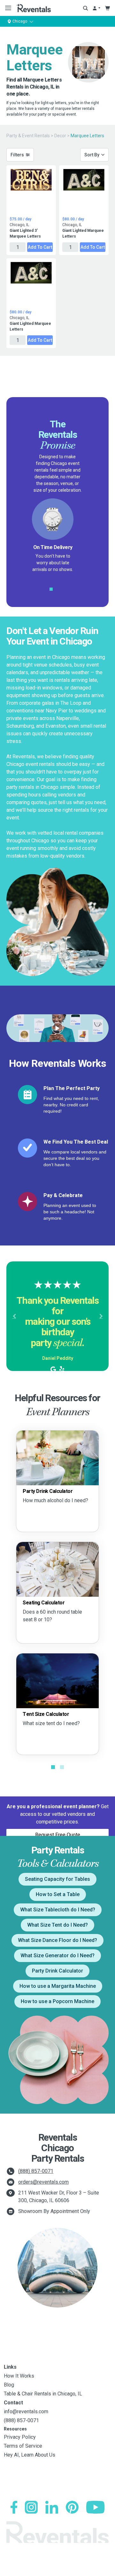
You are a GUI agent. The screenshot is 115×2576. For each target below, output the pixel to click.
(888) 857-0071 (36, 2171)
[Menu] (7, 8)
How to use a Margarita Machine (58, 1986)
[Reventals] (34, 8)
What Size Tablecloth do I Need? (58, 1910)
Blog (9, 2385)
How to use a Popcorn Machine (57, 2001)
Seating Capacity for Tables (57, 1879)
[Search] (85, 8)
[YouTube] (95, 2507)
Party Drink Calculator (57, 1971)
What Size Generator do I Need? (57, 1955)
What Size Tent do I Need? (57, 1925)
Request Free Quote (58, 1835)
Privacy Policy (20, 2437)
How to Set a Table (58, 1894)
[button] (14, 1316)
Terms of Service (23, 2446)
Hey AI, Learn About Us (30, 2455)
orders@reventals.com (43, 2182)
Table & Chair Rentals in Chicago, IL (43, 2394)
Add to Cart (40, 247)
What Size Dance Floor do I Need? (57, 1940)
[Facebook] (14, 2507)
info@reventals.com (26, 2412)
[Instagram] (31, 2507)
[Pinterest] (72, 2507)
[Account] (96, 8)
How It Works (19, 2376)
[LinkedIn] (52, 2507)
